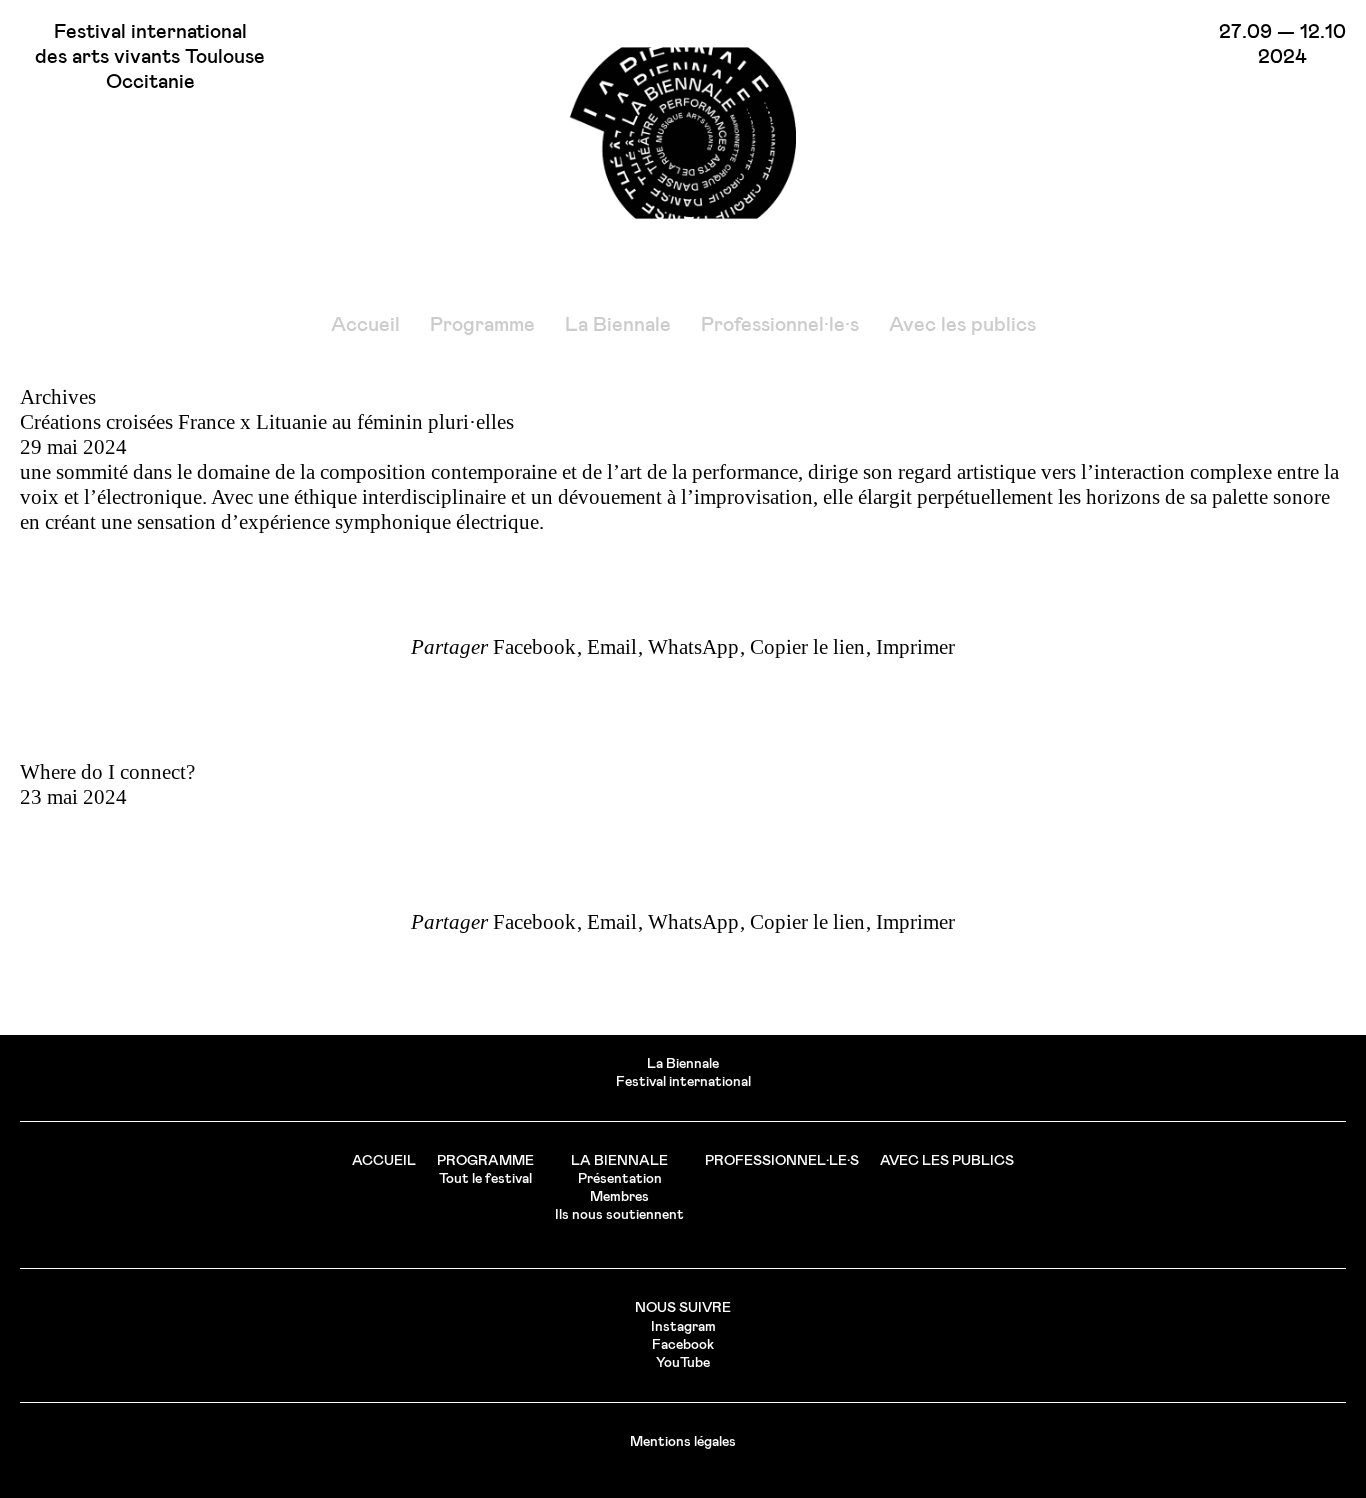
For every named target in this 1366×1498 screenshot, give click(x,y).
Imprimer (915, 647)
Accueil (365, 325)
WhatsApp (693, 647)
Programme (482, 325)
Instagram (683, 1327)
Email (612, 647)
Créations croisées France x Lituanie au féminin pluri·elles (267, 422)
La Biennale (618, 325)
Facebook (534, 647)
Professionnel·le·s (780, 325)
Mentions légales (683, 1442)
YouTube (683, 1363)
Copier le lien (807, 647)
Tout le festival (485, 1179)
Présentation (620, 1179)
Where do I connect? (107, 772)
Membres (619, 1197)
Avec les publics (962, 325)
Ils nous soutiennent (619, 1215)
